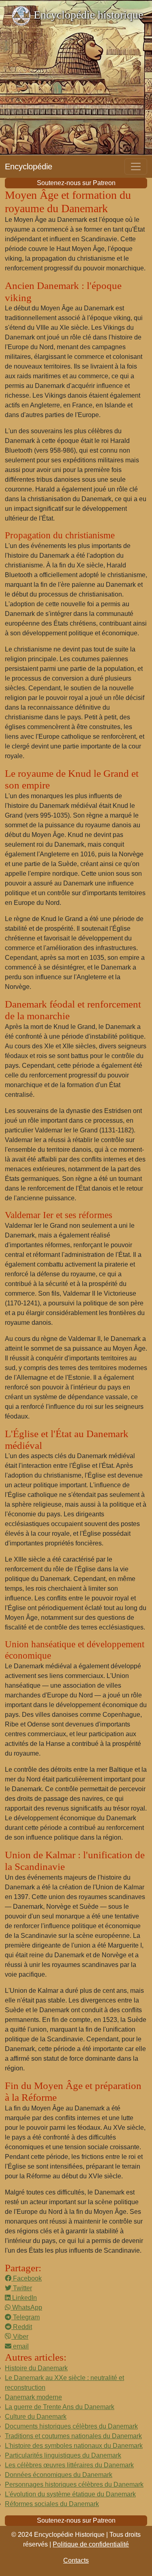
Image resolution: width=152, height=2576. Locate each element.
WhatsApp (26, 2307)
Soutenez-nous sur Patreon (76, 183)
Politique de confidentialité (91, 2544)
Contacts (76, 2560)
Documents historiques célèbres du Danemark (71, 2426)
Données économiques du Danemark (59, 2475)
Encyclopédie (29, 167)
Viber (20, 2337)
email (20, 2346)
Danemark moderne (33, 2397)
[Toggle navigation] (136, 167)
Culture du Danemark (36, 2417)
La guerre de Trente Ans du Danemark (60, 2407)
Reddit (22, 2327)
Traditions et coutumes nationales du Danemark (73, 2436)
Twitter (22, 2288)
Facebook (27, 2278)
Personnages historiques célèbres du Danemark (74, 2484)
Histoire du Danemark (36, 2368)
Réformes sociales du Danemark (52, 2504)
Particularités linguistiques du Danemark (63, 2455)
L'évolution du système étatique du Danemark (70, 2494)
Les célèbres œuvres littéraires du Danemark (69, 2465)
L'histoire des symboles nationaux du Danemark (74, 2446)
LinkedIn (24, 2298)
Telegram (26, 2317)
